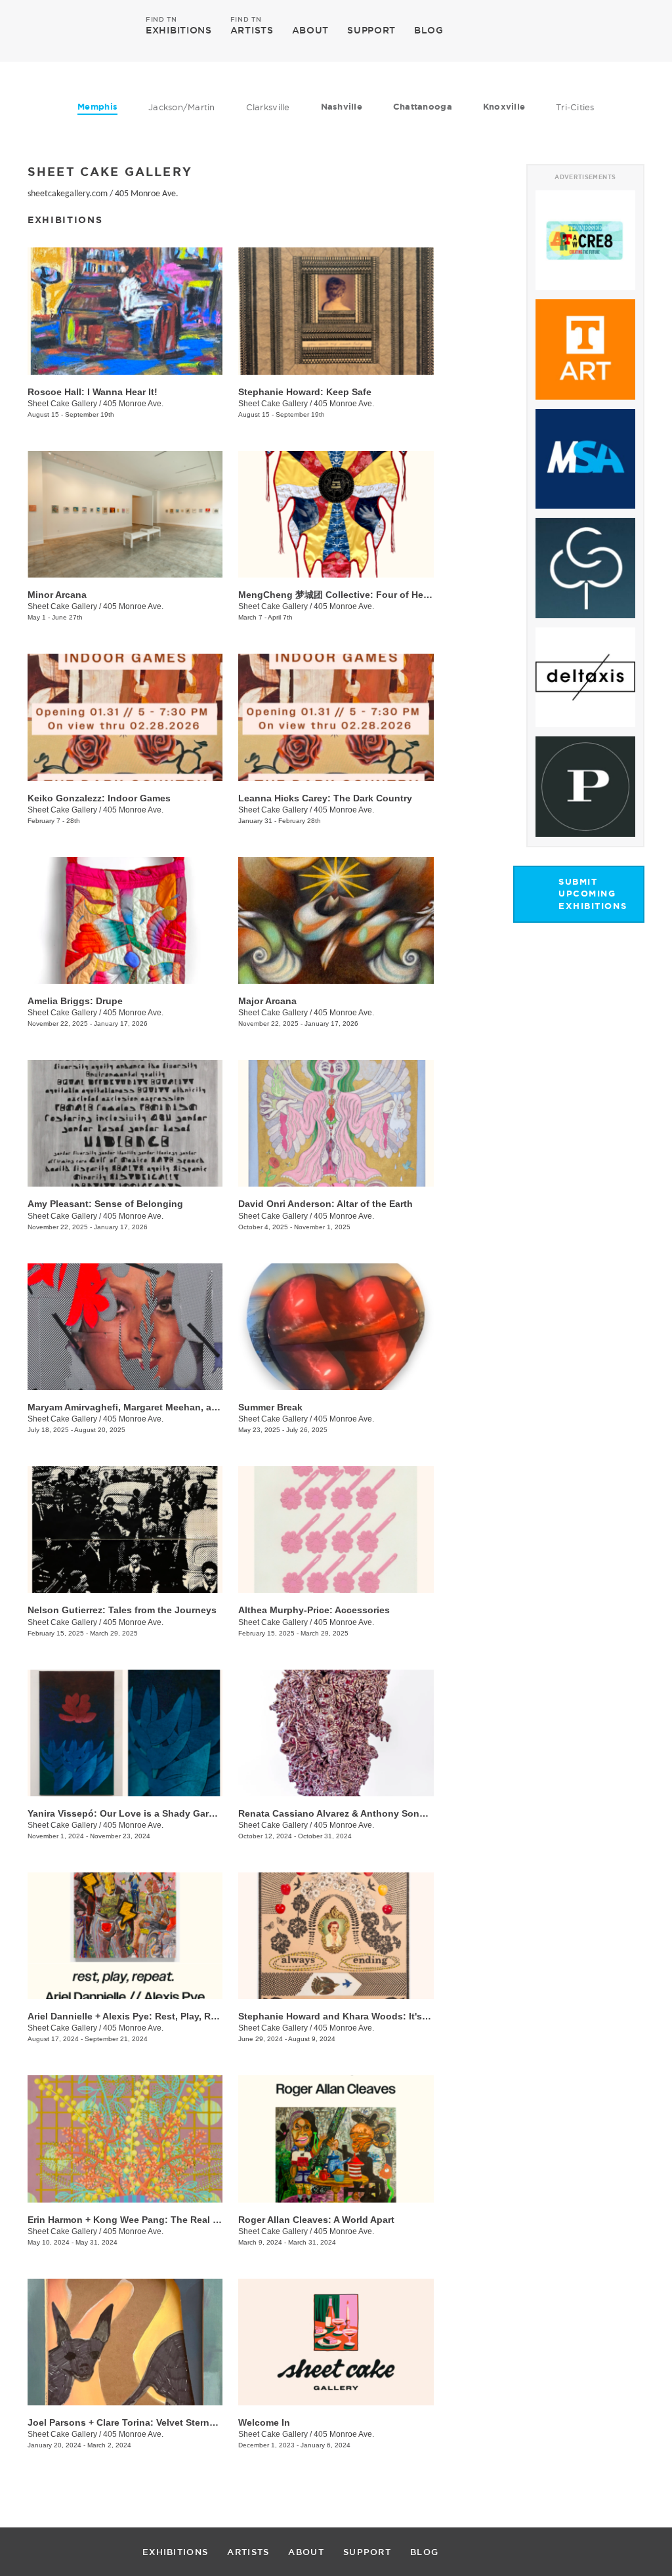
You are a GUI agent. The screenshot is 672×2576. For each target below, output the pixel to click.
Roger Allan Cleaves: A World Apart (316, 2220)
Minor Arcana (57, 595)
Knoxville (504, 107)
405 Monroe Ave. (147, 194)
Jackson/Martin (182, 107)
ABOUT (311, 30)
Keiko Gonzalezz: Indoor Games (99, 798)
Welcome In (264, 2422)
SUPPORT (371, 30)
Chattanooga (423, 107)
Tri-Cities (575, 107)
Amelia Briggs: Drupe (75, 1001)
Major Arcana (267, 1001)
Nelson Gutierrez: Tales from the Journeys (122, 1610)
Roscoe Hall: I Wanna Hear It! (93, 392)
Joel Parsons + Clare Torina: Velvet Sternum (125, 2422)
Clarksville (268, 107)
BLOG (429, 30)
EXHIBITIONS (179, 30)
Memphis (97, 107)
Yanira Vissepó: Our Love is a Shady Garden (127, 1813)
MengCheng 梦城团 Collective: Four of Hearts (339, 595)
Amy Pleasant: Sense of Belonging (105, 1204)
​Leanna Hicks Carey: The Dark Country (325, 798)
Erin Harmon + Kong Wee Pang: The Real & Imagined (145, 2220)
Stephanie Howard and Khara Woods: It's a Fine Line (356, 2016)
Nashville (342, 107)
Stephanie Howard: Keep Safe (305, 392)
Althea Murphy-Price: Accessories (314, 1610)
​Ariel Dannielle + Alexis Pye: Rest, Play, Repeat (132, 2016)
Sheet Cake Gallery (62, 404)
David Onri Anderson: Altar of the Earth (325, 1204)
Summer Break (270, 1407)
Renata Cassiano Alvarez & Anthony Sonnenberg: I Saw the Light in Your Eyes (413, 1813)
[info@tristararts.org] (632, 30)
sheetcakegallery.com (68, 194)
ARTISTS (252, 30)
